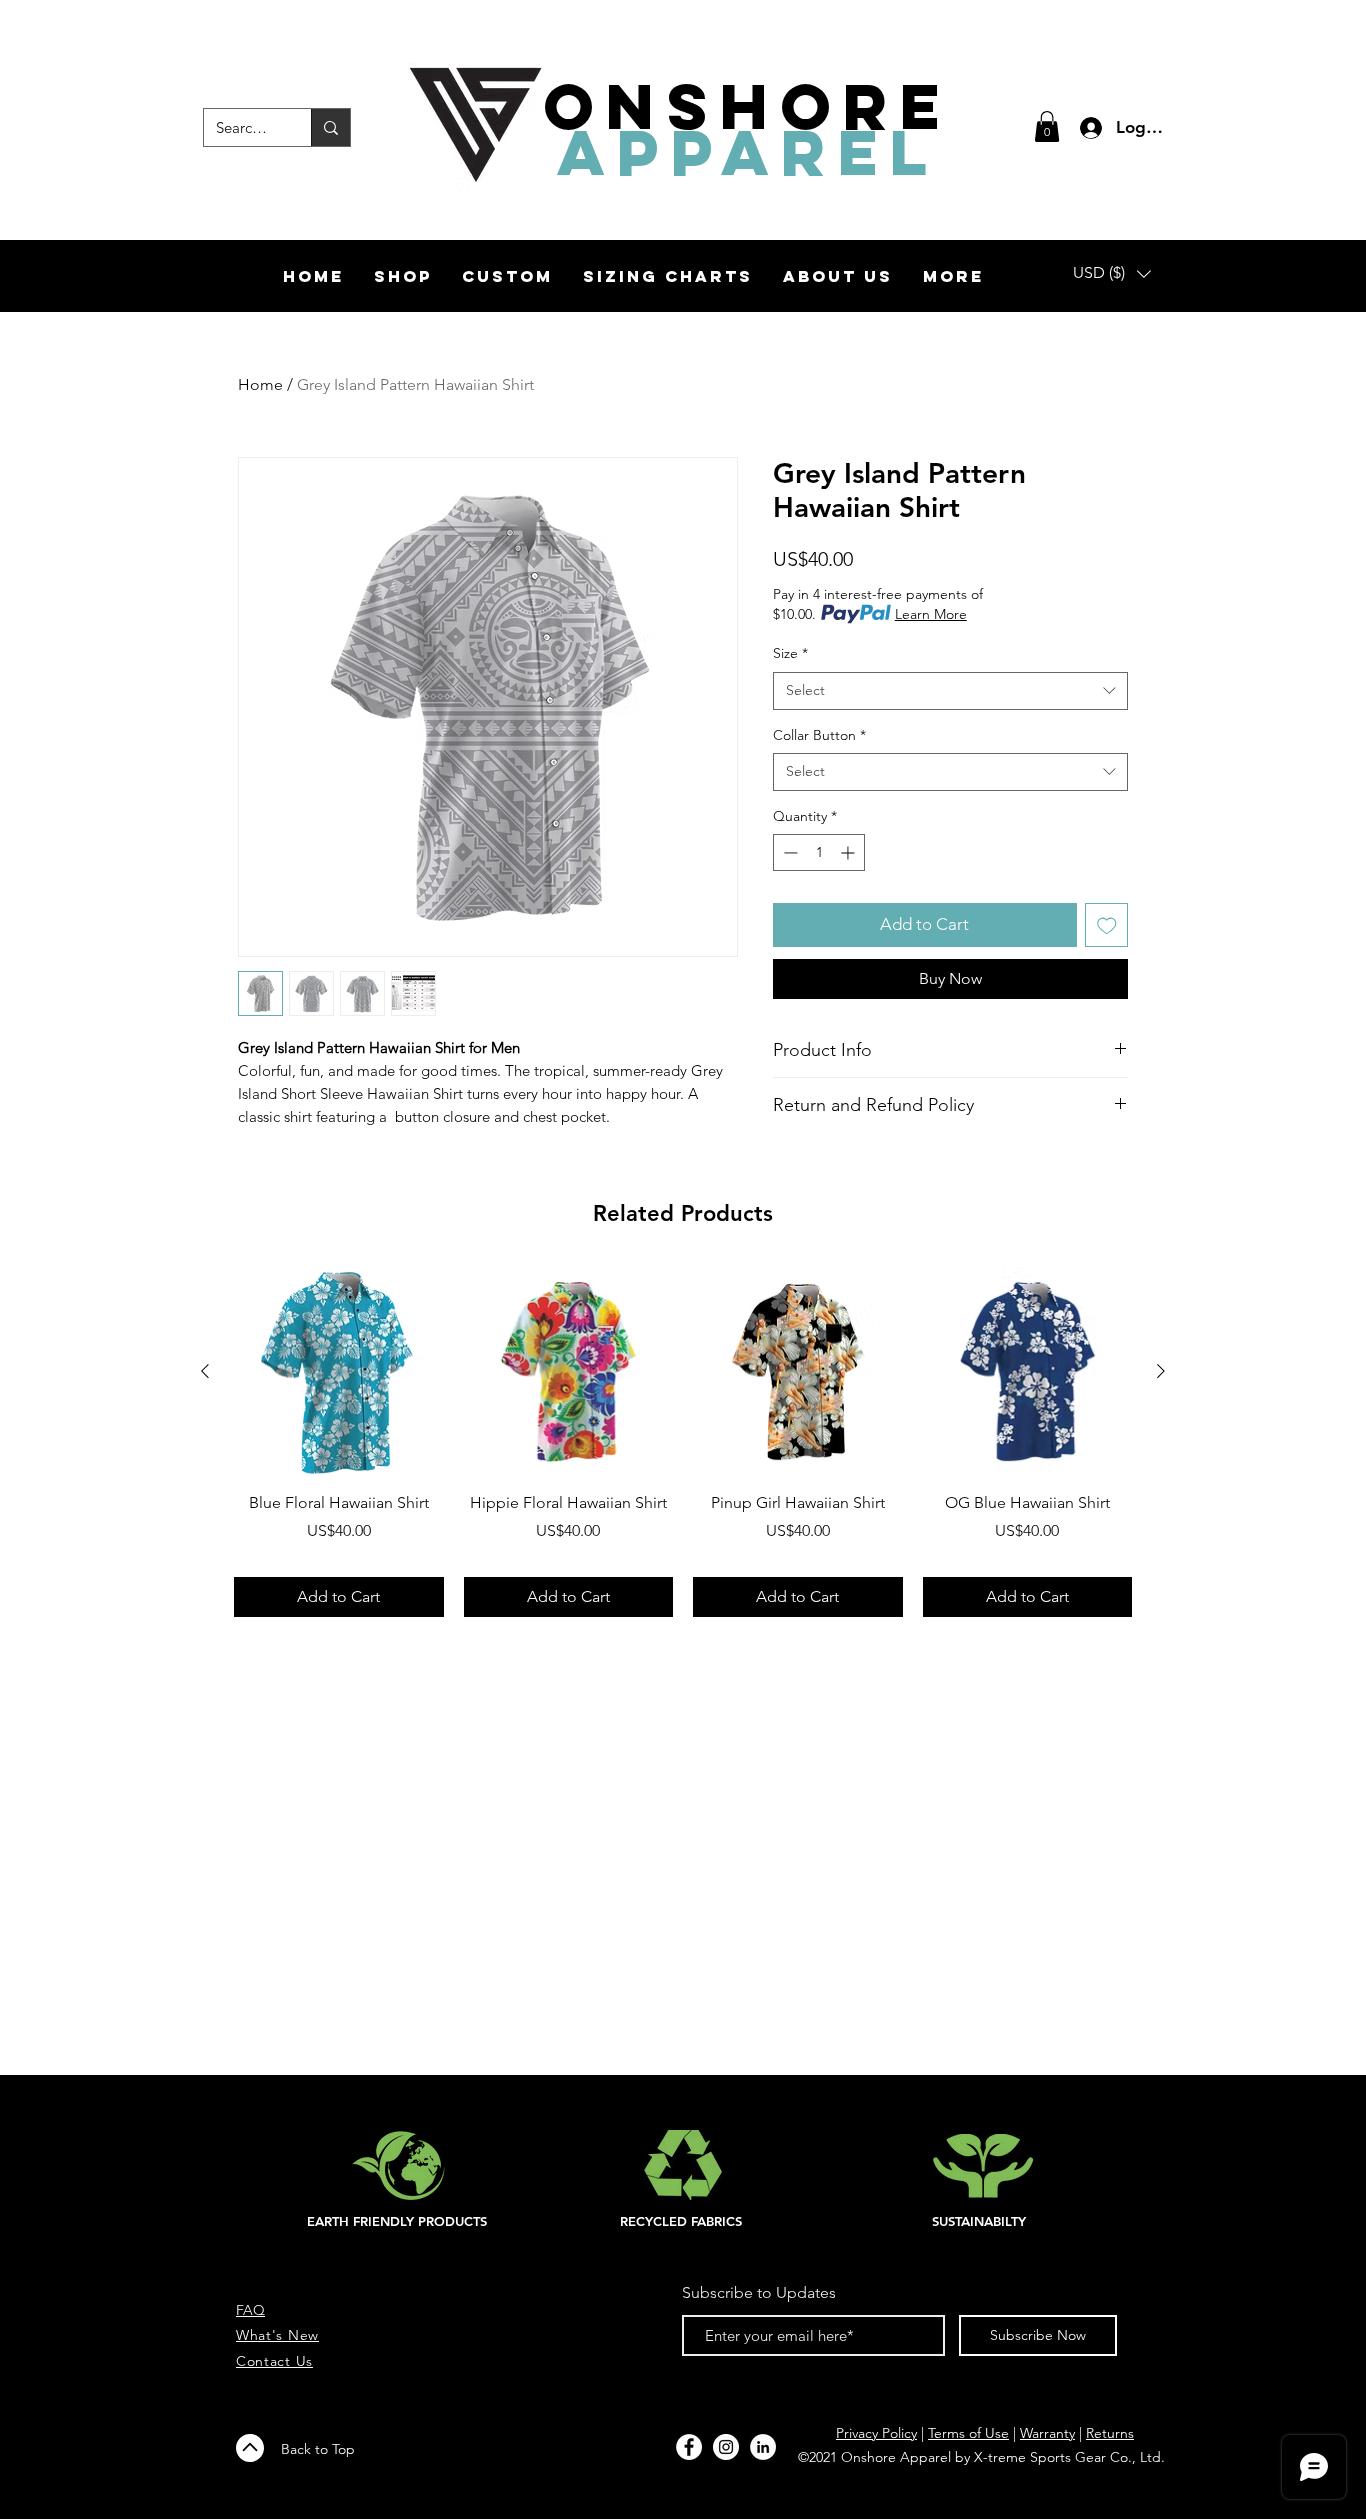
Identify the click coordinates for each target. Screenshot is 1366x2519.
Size (790, 653)
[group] (683, 1442)
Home (260, 384)
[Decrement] (788, 852)
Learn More (931, 614)
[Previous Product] (205, 1371)
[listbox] (1112, 273)
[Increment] (849, 852)
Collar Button (819, 735)
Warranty (1047, 2433)
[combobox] (950, 691)
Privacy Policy (876, 2433)
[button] (1047, 126)
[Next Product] (1161, 1371)
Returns (1110, 2433)
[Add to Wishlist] (1107, 925)
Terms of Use (968, 2433)
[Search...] (330, 127)
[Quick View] (339, 1372)
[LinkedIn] (763, 2447)
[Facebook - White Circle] (689, 2447)
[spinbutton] (819, 852)
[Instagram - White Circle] (726, 2447)
